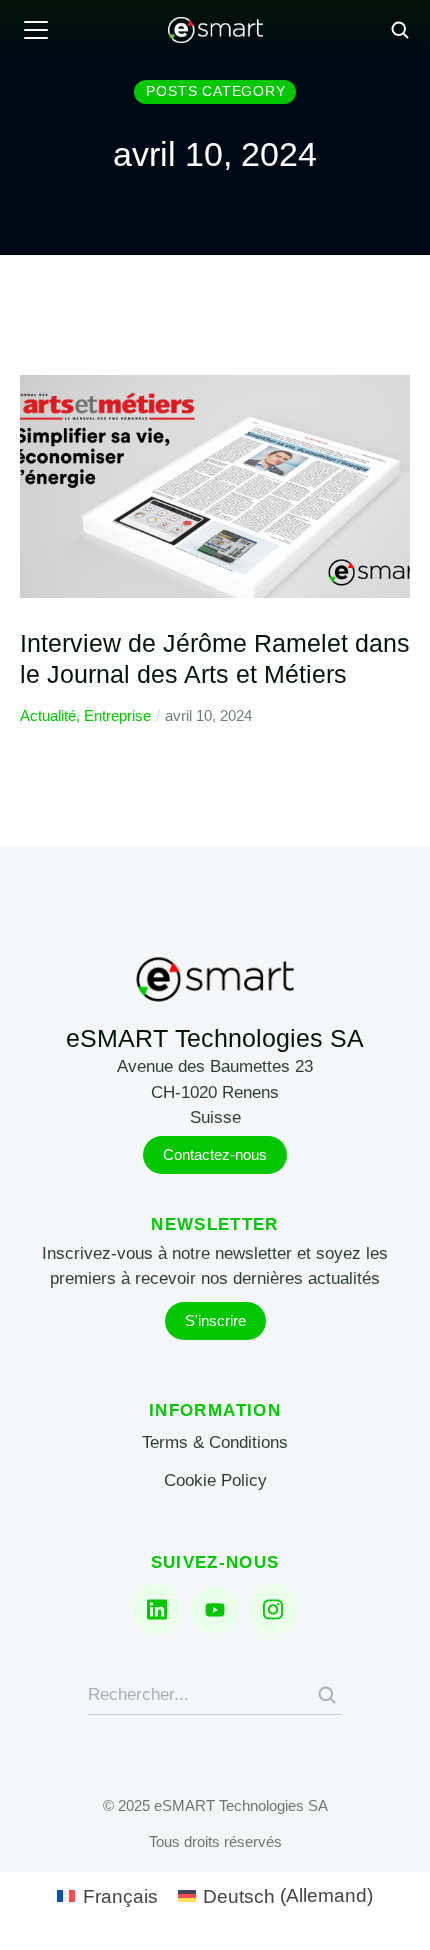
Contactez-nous (215, 1154)
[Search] (327, 1695)
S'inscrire (215, 1320)
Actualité (48, 715)
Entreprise (117, 715)
